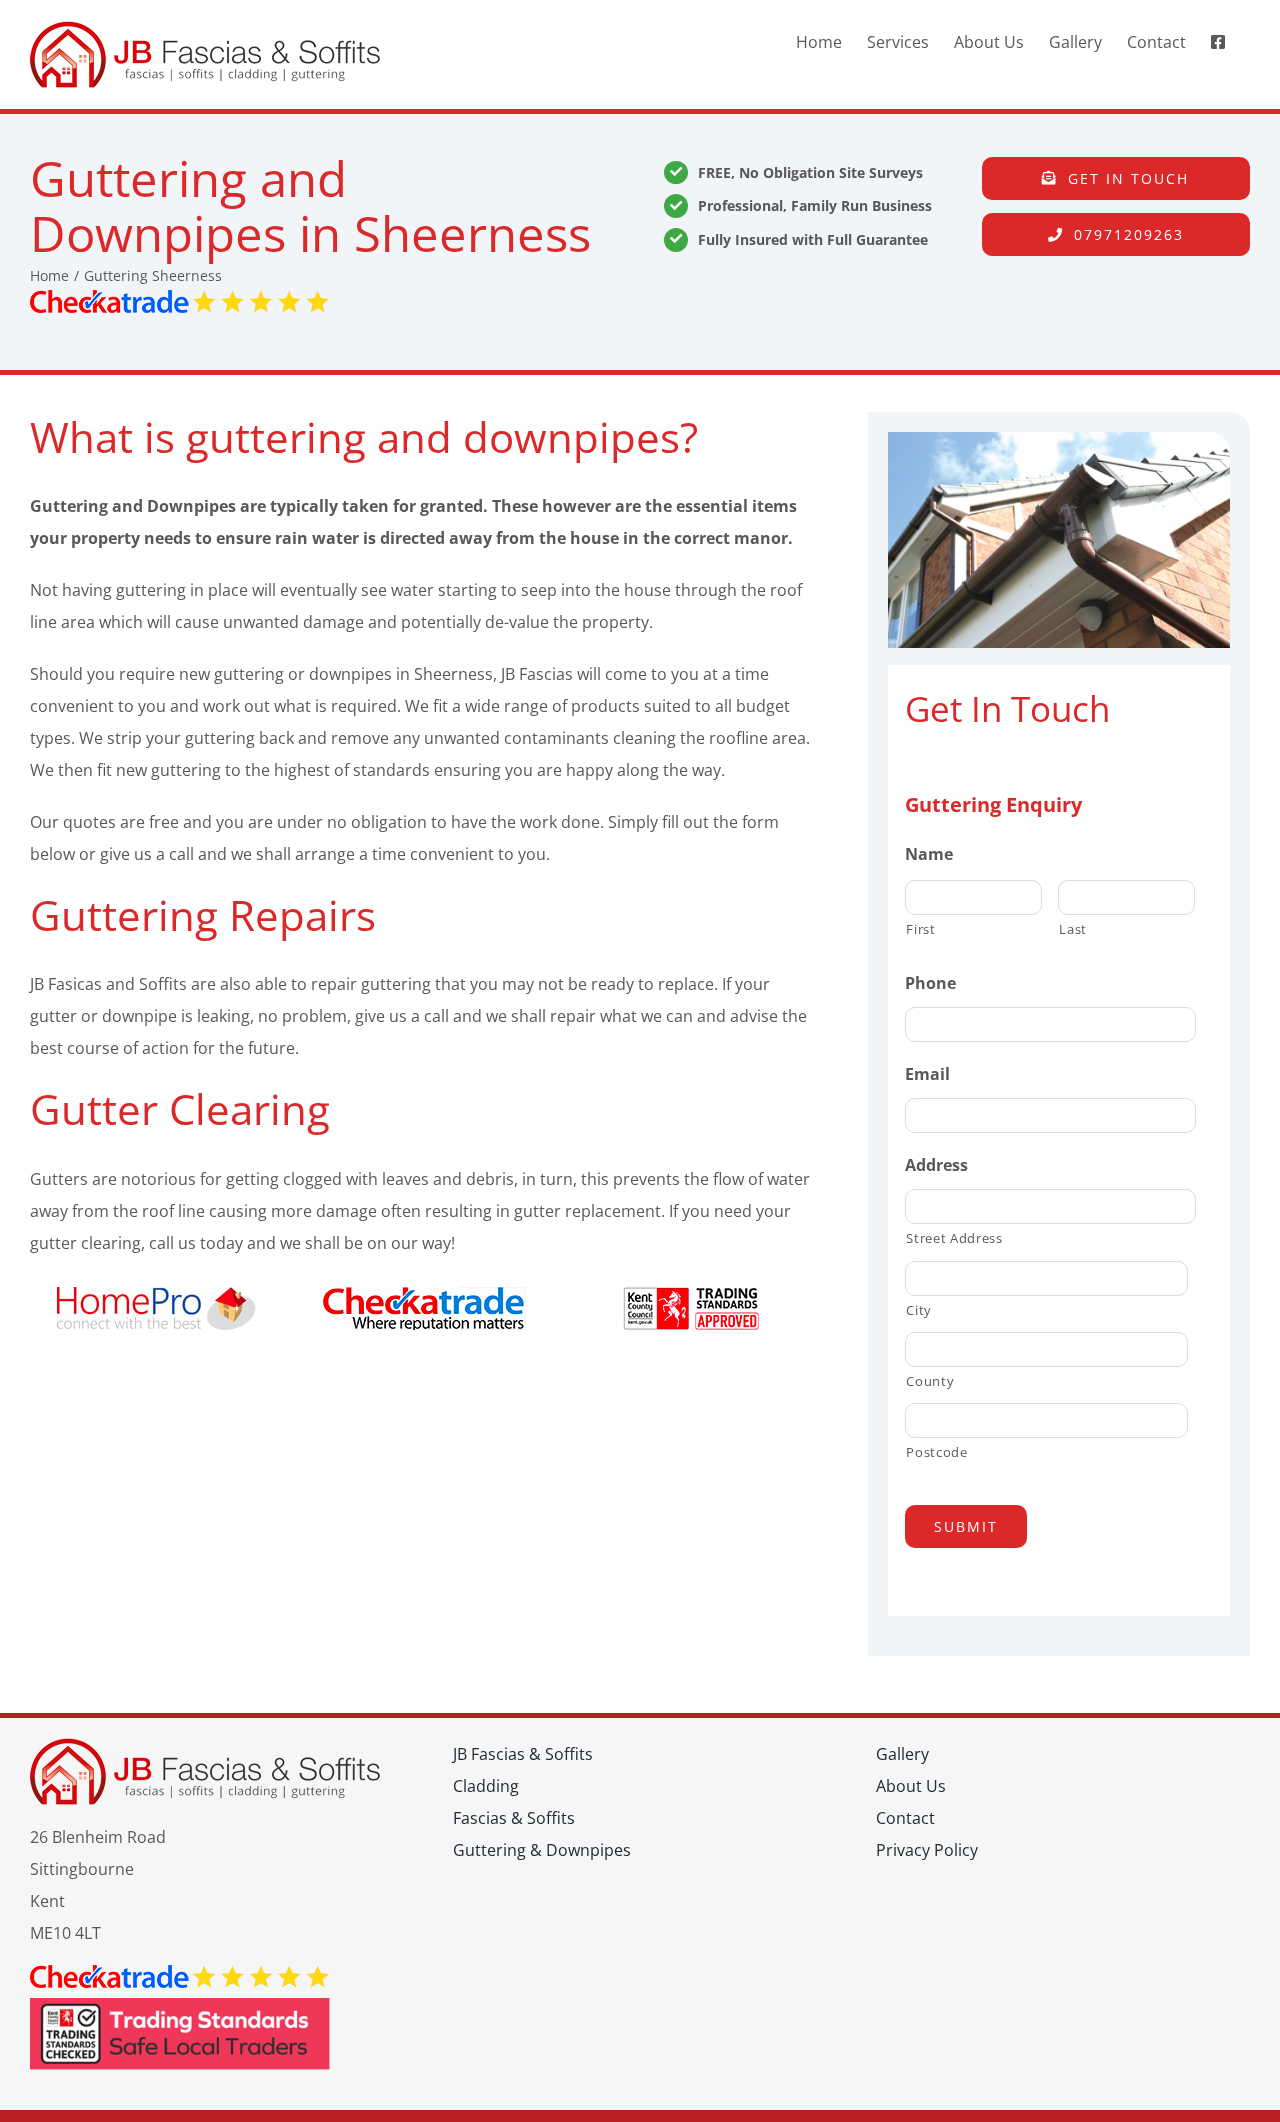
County (930, 1381)
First (920, 929)
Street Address (954, 1238)
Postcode (936, 1452)
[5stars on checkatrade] (180, 298)
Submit (966, 1526)
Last (1073, 929)
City (919, 1310)
